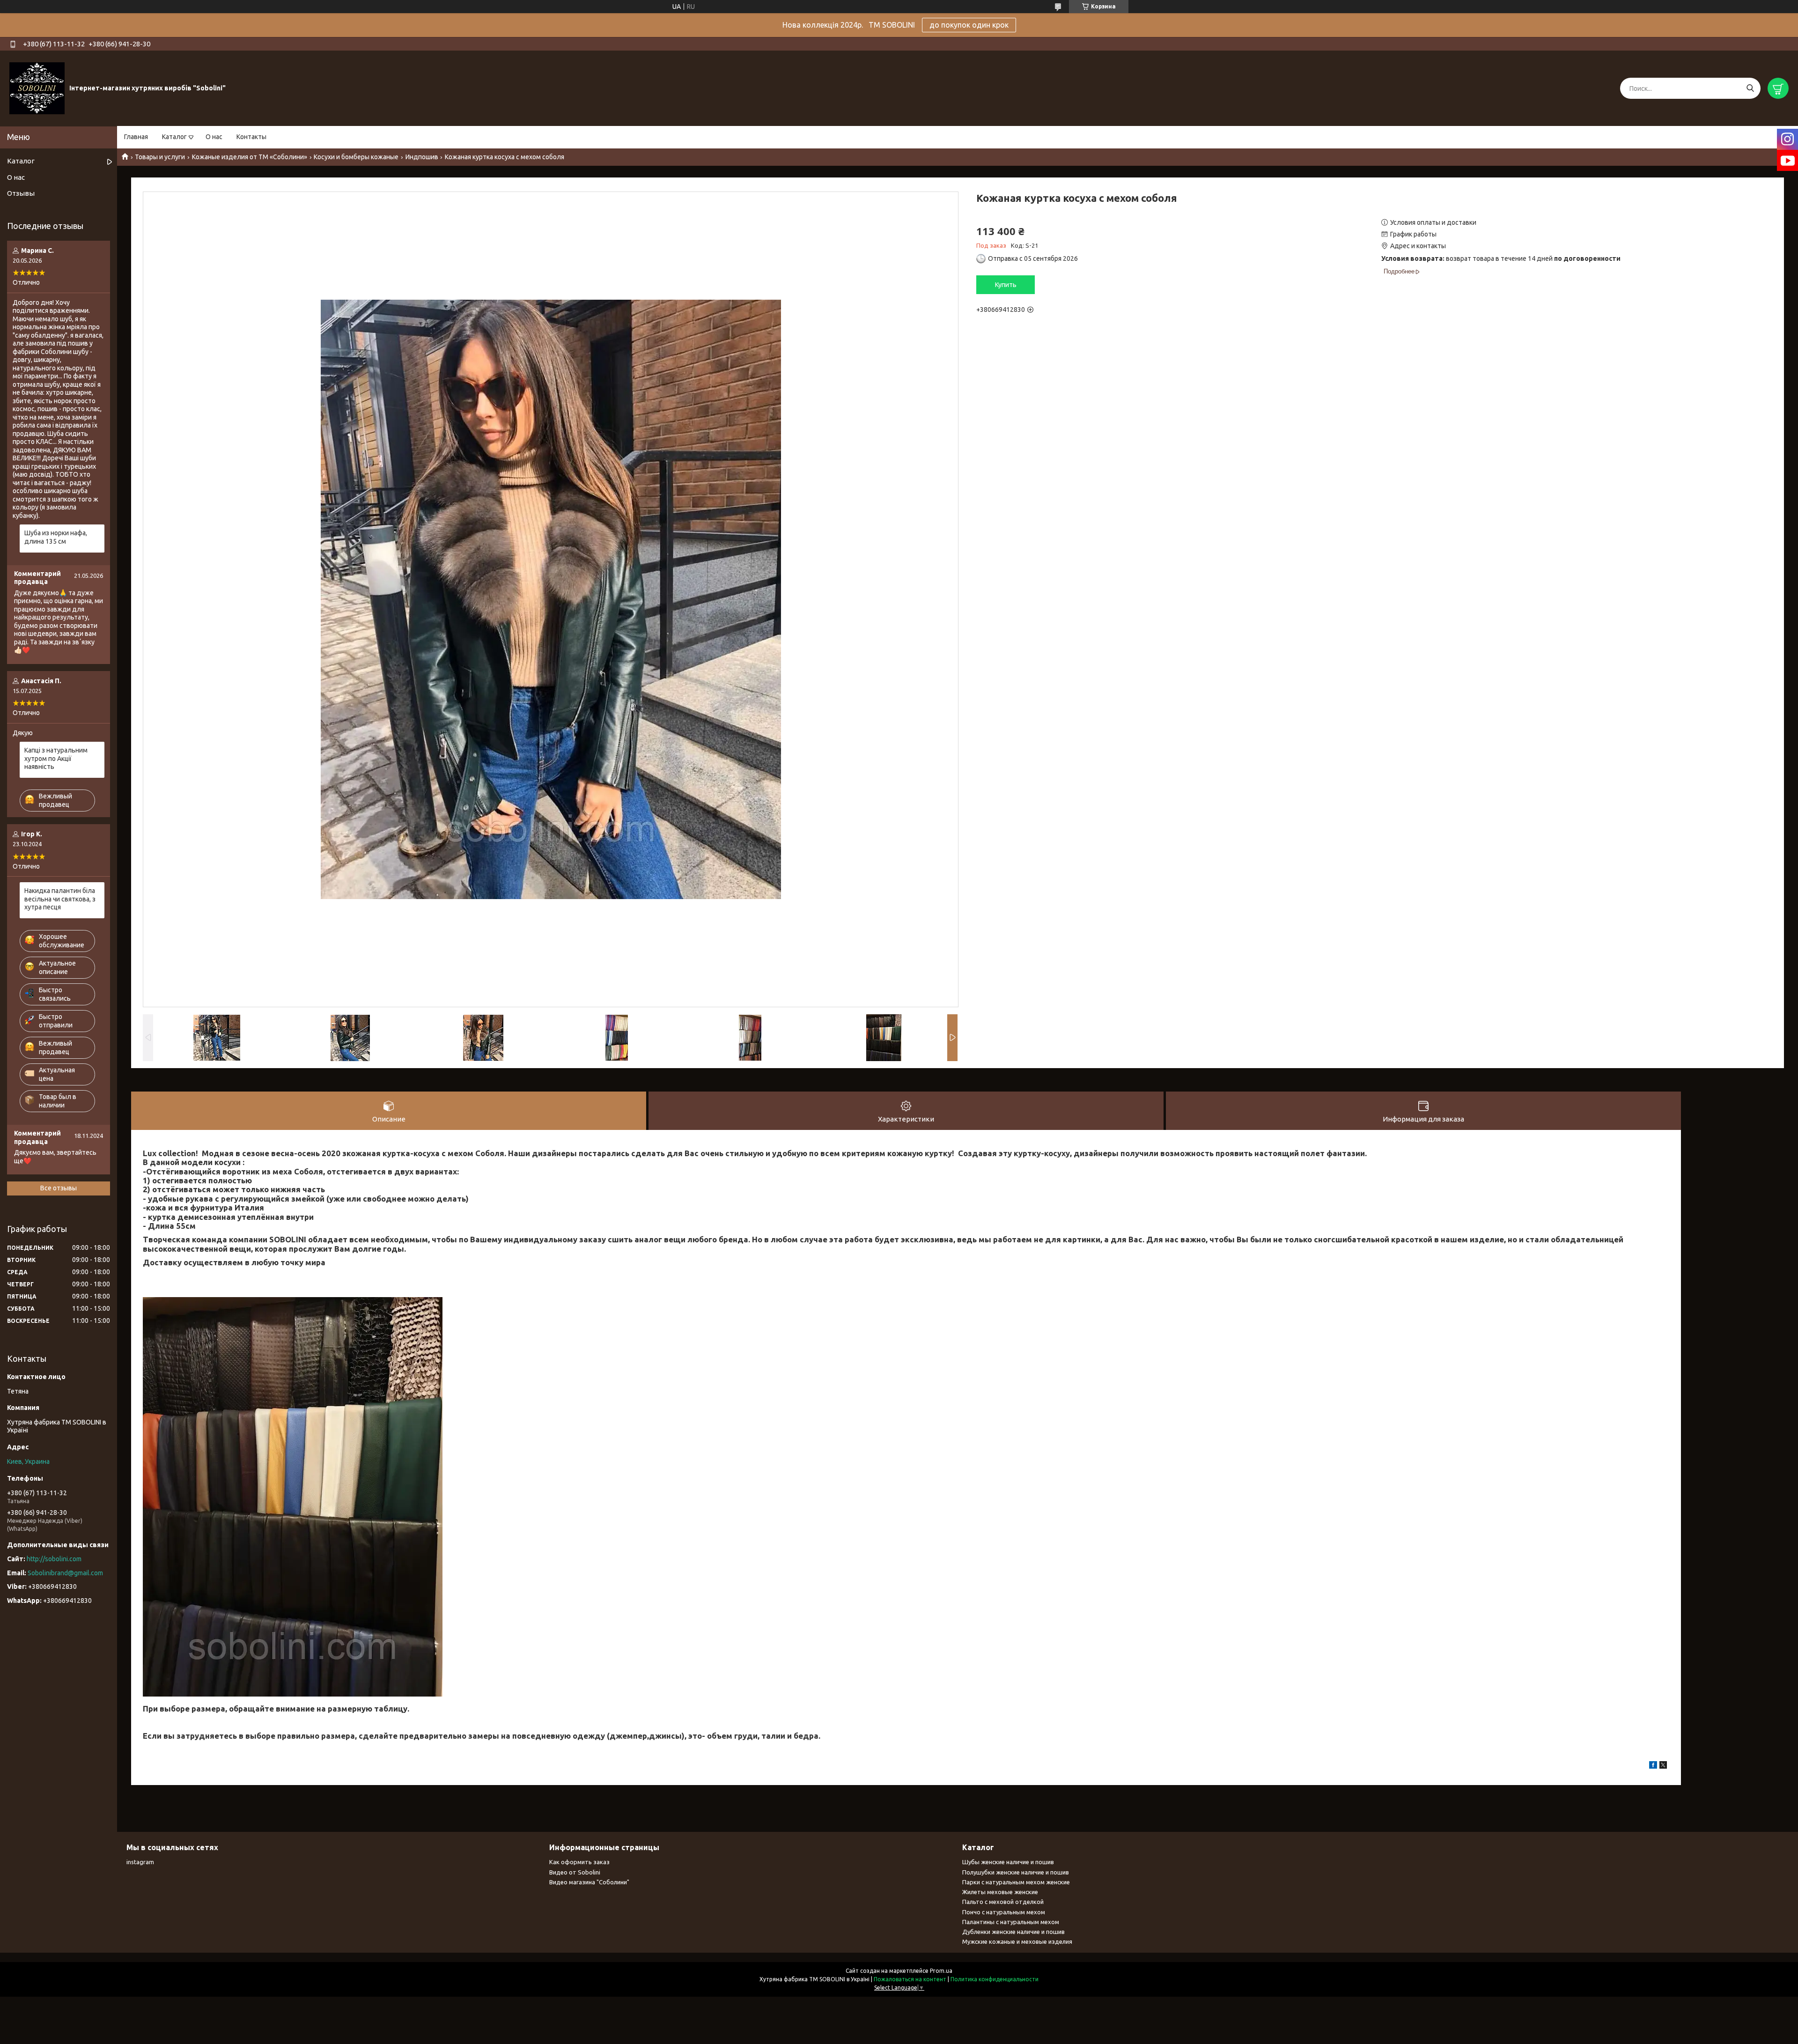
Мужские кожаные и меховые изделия (1017, 1941)
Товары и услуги (160, 157)
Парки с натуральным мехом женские (1016, 1882)
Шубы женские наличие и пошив (1008, 1862)
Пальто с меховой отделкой (1003, 1902)
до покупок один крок (969, 25)
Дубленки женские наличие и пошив (1013, 1932)
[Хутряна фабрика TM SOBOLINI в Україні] (37, 88)
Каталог (174, 137)
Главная (136, 137)
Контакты (251, 137)
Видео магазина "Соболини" (589, 1882)
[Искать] (1750, 88)
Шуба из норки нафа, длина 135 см (56, 537)
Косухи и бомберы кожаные (356, 157)
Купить (1006, 285)
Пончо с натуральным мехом (1004, 1912)
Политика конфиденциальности (995, 1979)
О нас (214, 137)
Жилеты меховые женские (1000, 1892)
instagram (140, 1862)
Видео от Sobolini (575, 1872)
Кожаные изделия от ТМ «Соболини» (250, 157)
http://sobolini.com (54, 1559)
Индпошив (422, 157)
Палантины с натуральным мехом (1011, 1922)
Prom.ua (941, 1971)
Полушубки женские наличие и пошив (1016, 1872)
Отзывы (21, 193)
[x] (1663, 1766)
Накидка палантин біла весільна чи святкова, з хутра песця (60, 899)
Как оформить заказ (579, 1862)
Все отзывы (59, 1188)
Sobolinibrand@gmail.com (65, 1573)
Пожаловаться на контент (910, 1979)
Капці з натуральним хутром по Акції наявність (56, 758)
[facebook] (1653, 1766)
